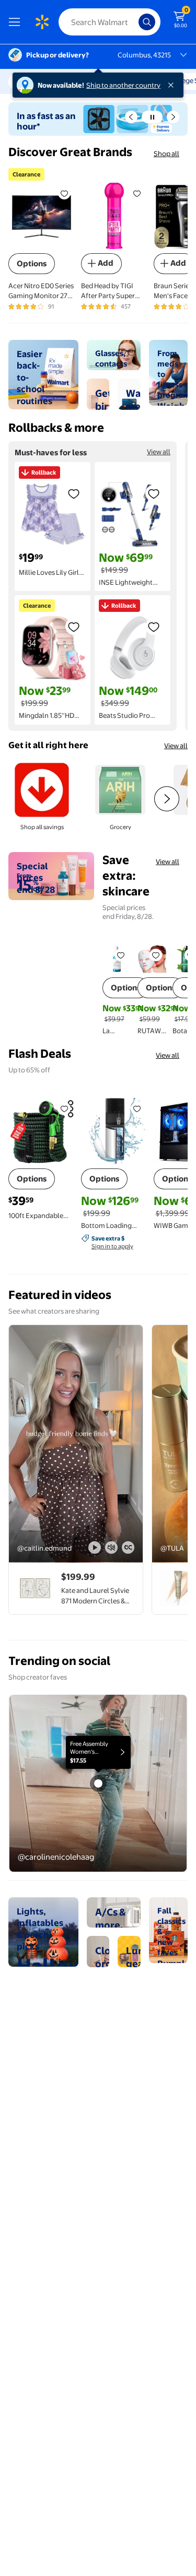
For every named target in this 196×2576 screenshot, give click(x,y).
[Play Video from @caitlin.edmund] (76, 1444)
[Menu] (17, 22)
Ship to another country (123, 85)
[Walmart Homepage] (42, 22)
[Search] (147, 22)
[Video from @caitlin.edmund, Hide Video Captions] (128, 1547)
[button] (131, 117)
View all (159, 452)
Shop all (166, 153)
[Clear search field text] (133, 22)
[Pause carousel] (152, 117)
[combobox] (109, 22)
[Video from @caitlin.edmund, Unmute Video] (111, 1547)
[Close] (173, 85)
